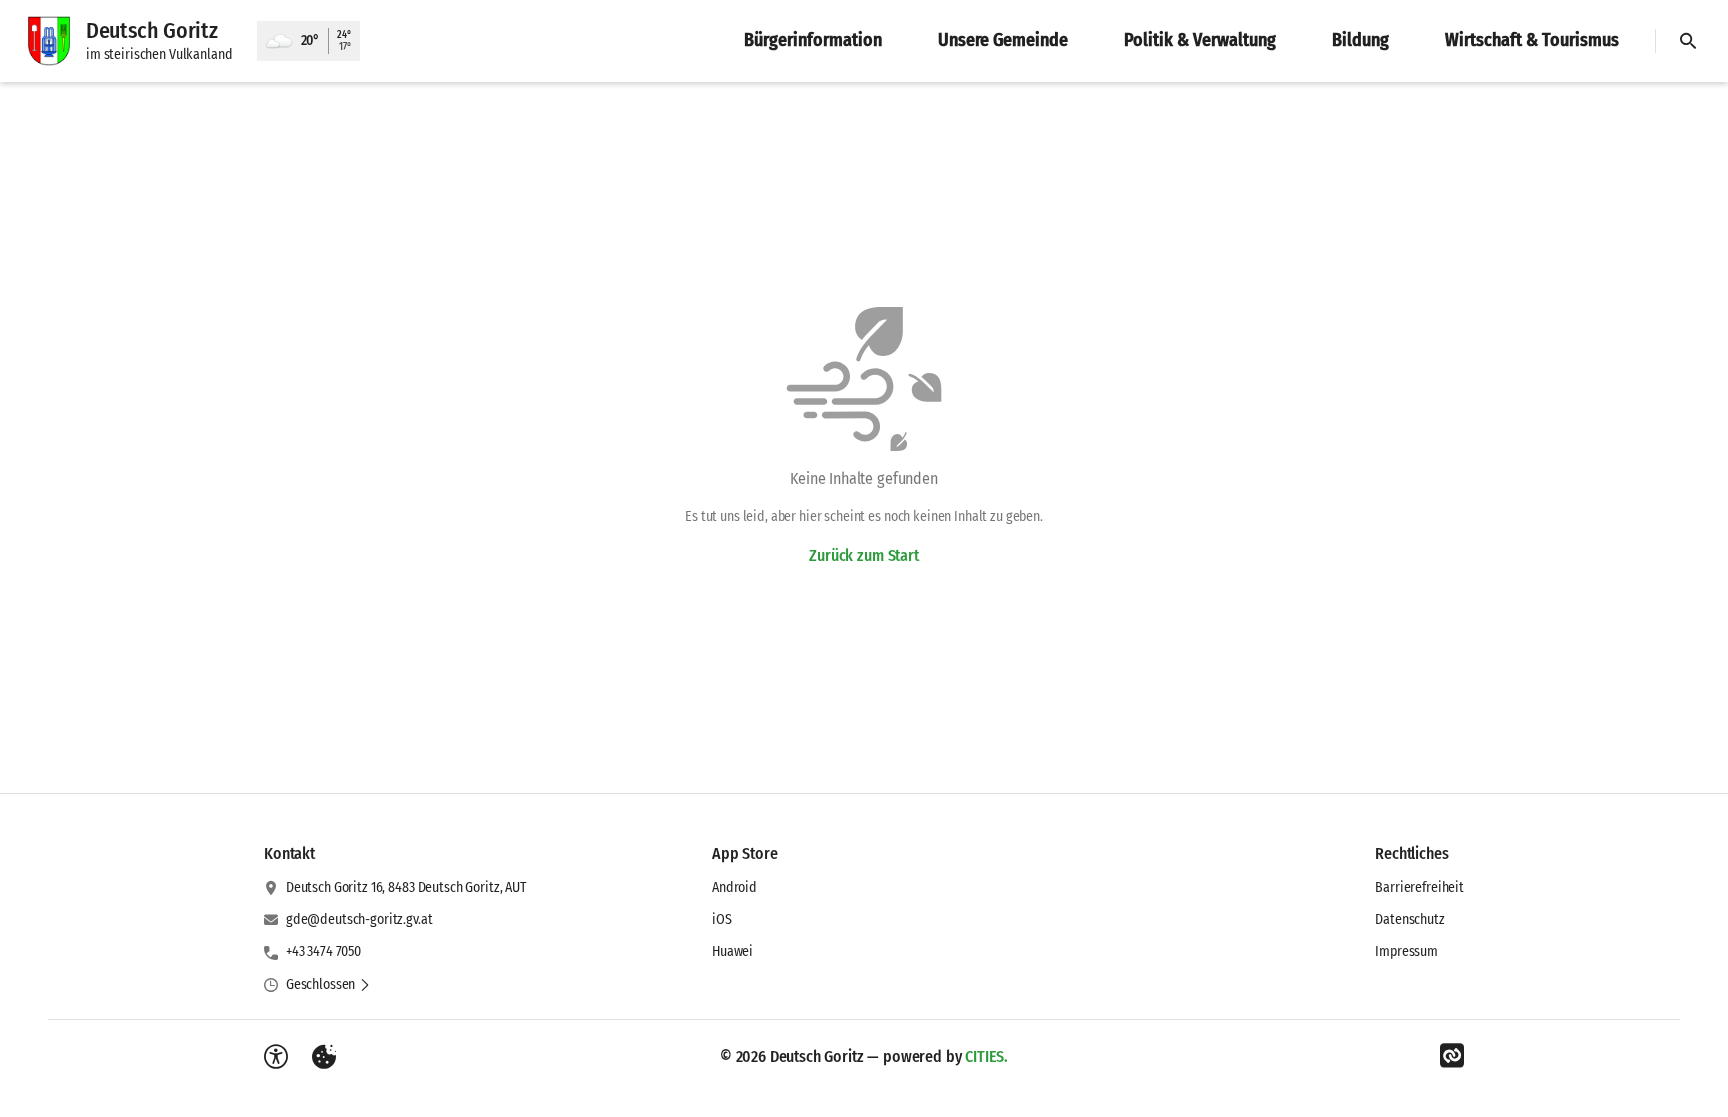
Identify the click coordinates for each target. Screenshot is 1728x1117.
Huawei (732, 951)
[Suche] (1688, 41)
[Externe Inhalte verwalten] (324, 1057)
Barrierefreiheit (1419, 887)
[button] (328, 985)
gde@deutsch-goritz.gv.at (359, 919)
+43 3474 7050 (323, 951)
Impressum (1406, 951)
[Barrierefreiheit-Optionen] (276, 1057)
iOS (722, 919)
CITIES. (986, 1056)
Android (734, 887)
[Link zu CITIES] (1452, 1056)
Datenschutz (1409, 919)
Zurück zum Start (863, 555)
